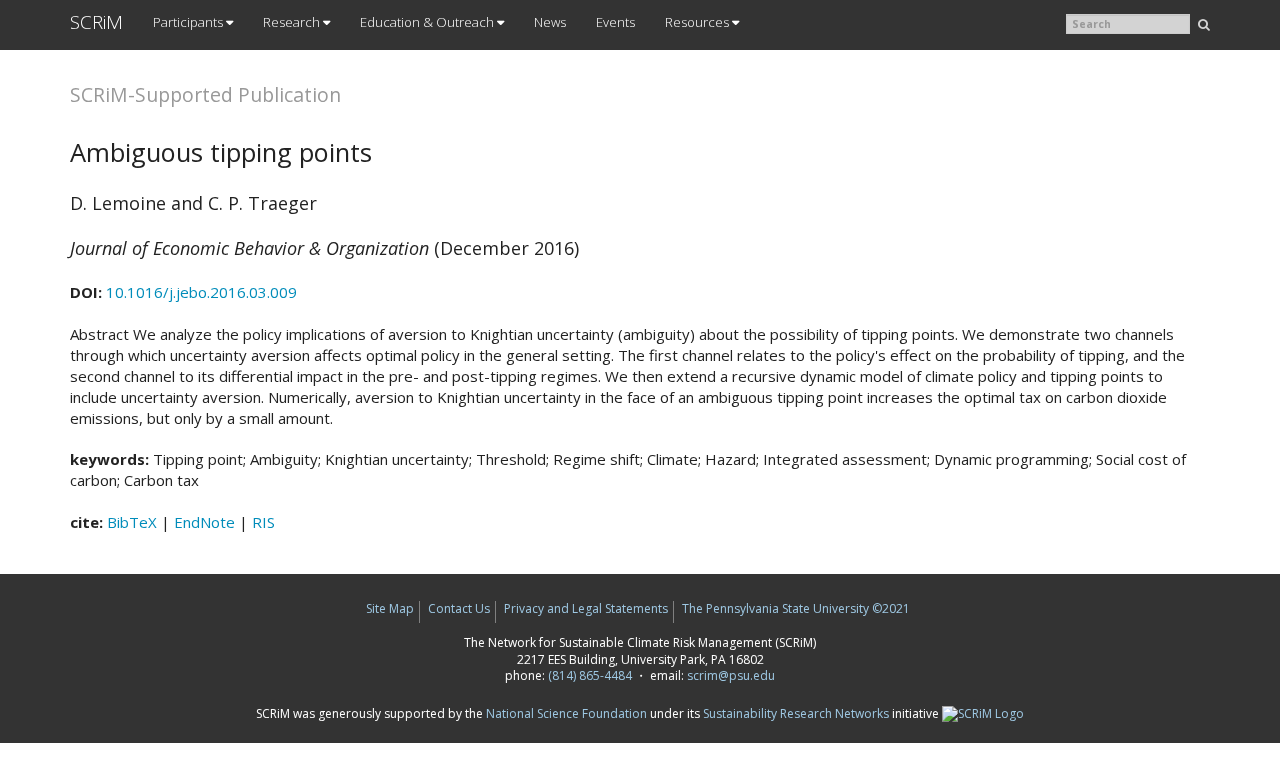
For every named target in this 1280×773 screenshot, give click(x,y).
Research (293, 22)
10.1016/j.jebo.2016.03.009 (201, 292)
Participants (189, 22)
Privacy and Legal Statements (586, 608)
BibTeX (132, 522)
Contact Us (459, 608)
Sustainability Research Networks (796, 713)
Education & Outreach (428, 22)
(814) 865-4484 (590, 675)
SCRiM (96, 22)
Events (615, 22)
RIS (263, 522)
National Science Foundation (566, 713)
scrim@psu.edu (731, 675)
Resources (698, 22)
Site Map (390, 608)
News (550, 22)
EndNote (204, 522)
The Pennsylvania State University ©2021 (796, 608)
